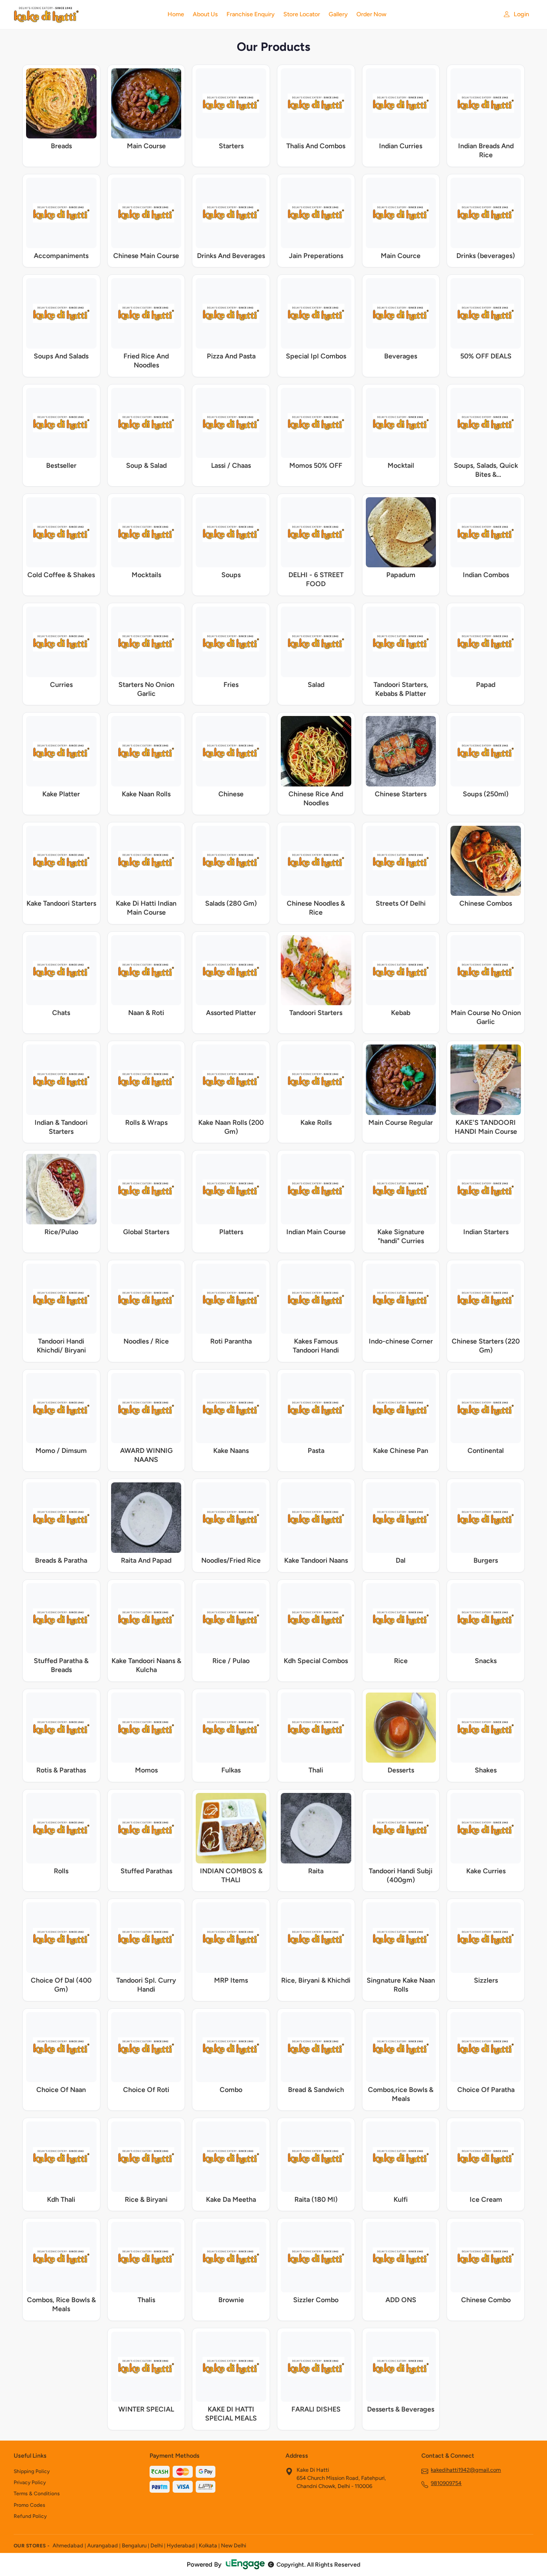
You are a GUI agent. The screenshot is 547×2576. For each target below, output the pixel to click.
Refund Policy (30, 2516)
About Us (205, 14)
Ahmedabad (68, 2545)
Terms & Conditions (37, 2494)
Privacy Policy (30, 2482)
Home (176, 14)
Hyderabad (181, 2545)
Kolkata (208, 2545)
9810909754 (446, 2483)
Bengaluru (134, 2545)
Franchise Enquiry (251, 14)
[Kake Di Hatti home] (85, 15)
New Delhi (234, 2545)
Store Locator (302, 14)
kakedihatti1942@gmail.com (466, 2470)
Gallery (338, 14)
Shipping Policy (32, 2471)
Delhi (157, 2545)
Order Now (371, 14)
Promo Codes (29, 2505)
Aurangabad (103, 2545)
